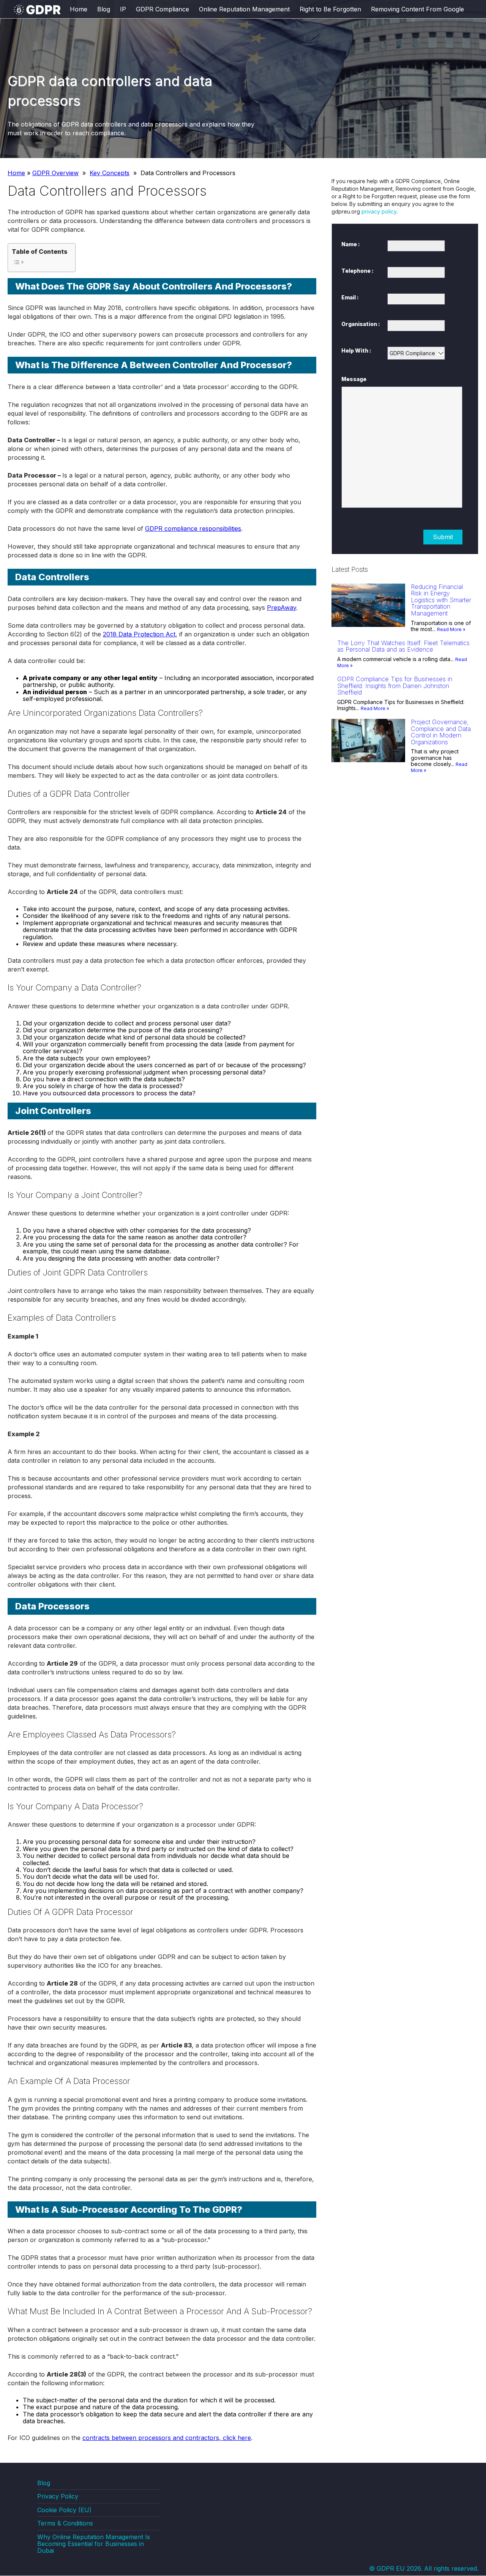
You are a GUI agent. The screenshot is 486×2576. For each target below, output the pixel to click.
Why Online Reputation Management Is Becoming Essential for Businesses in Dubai (94, 2544)
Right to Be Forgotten (330, 9)
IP (123, 9)
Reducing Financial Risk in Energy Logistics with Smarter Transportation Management (441, 600)
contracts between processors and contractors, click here (167, 2438)
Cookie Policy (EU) (64, 2510)
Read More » (451, 629)
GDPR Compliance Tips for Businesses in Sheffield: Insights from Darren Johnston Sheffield (395, 686)
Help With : (361, 350)
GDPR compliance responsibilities (193, 528)
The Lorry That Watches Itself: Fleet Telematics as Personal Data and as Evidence (403, 646)
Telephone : (357, 271)
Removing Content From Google (417, 9)
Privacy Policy (58, 2497)
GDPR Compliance (163, 9)
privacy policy (379, 211)
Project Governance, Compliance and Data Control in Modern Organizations (441, 732)
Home (79, 9)
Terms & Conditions (65, 2524)
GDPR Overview (55, 173)
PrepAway (282, 608)
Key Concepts (110, 173)
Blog (104, 9)
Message (358, 379)
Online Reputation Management (244, 9)
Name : (355, 244)
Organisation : (361, 324)
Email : (355, 297)
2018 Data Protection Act (139, 634)
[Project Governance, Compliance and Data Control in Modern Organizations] (368, 760)
